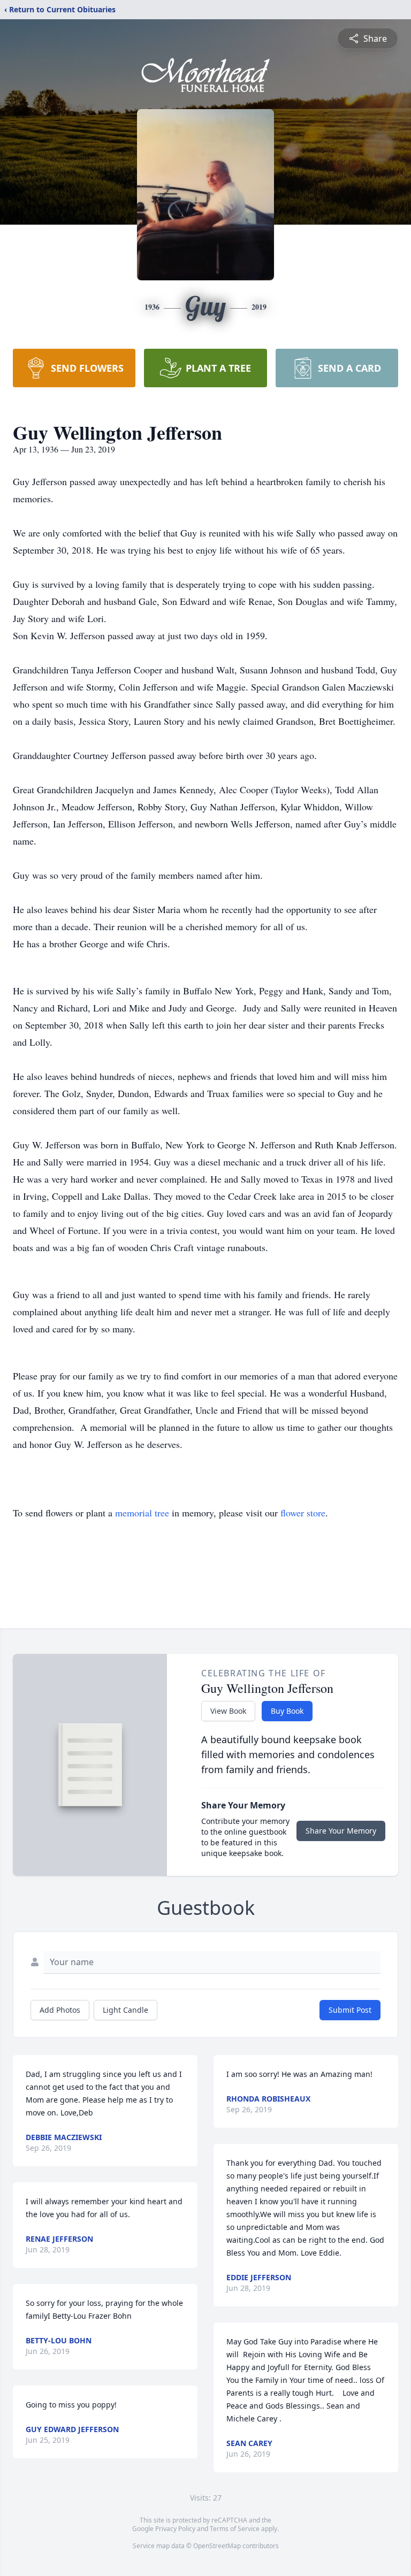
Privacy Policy (175, 2529)
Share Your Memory (341, 1831)
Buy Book (287, 1711)
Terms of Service (235, 2529)
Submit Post (350, 2010)
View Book (228, 1711)
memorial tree (142, 1513)
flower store (303, 1513)
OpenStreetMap (217, 2546)
